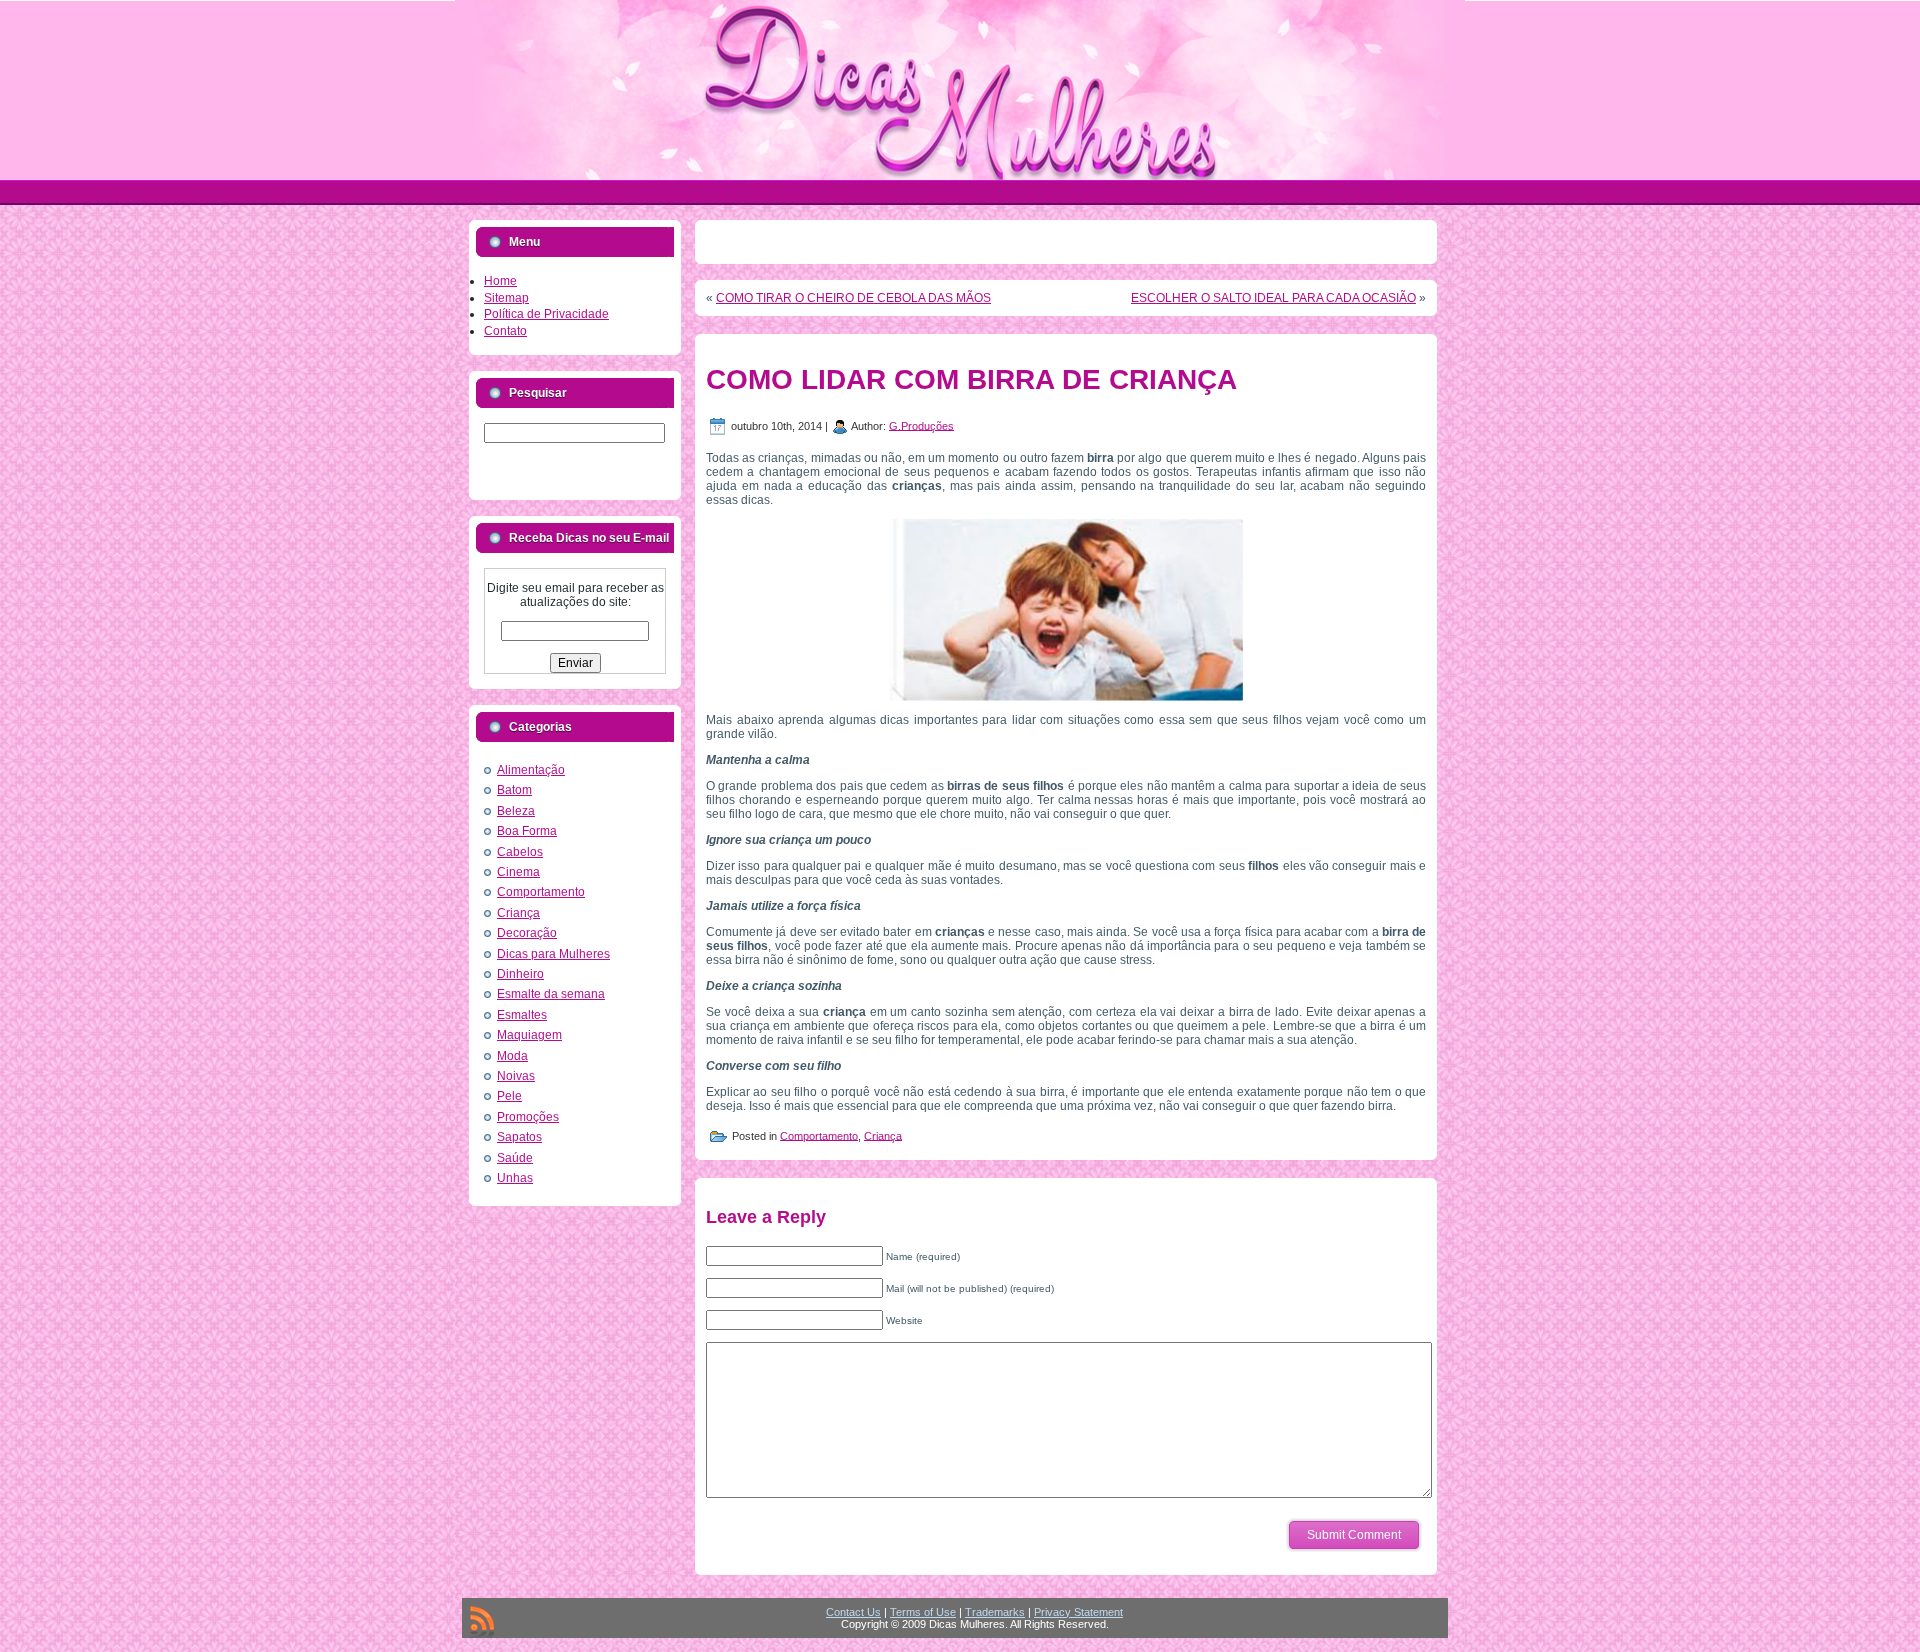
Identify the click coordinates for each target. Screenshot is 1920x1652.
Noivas (516, 1076)
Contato (505, 331)
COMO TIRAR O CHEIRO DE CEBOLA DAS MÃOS (853, 298)
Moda (512, 1056)
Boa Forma (527, 831)
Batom (514, 790)
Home (500, 281)
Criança (518, 913)
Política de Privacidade (546, 314)
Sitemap (506, 298)
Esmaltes (522, 1015)
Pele (509, 1096)
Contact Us (853, 1612)
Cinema (518, 872)
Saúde (515, 1158)
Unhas (515, 1178)
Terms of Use (923, 1612)
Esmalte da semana (551, 994)
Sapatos (519, 1137)
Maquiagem (529, 1035)
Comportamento (541, 892)
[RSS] (482, 1622)
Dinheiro (520, 974)
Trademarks (995, 1612)
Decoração (527, 933)
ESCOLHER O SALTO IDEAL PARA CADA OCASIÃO (1273, 298)
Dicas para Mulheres (553, 954)
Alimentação (531, 770)
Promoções (528, 1117)
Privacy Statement (1078, 1612)
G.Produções (921, 425)
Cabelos (520, 852)
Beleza (516, 811)
